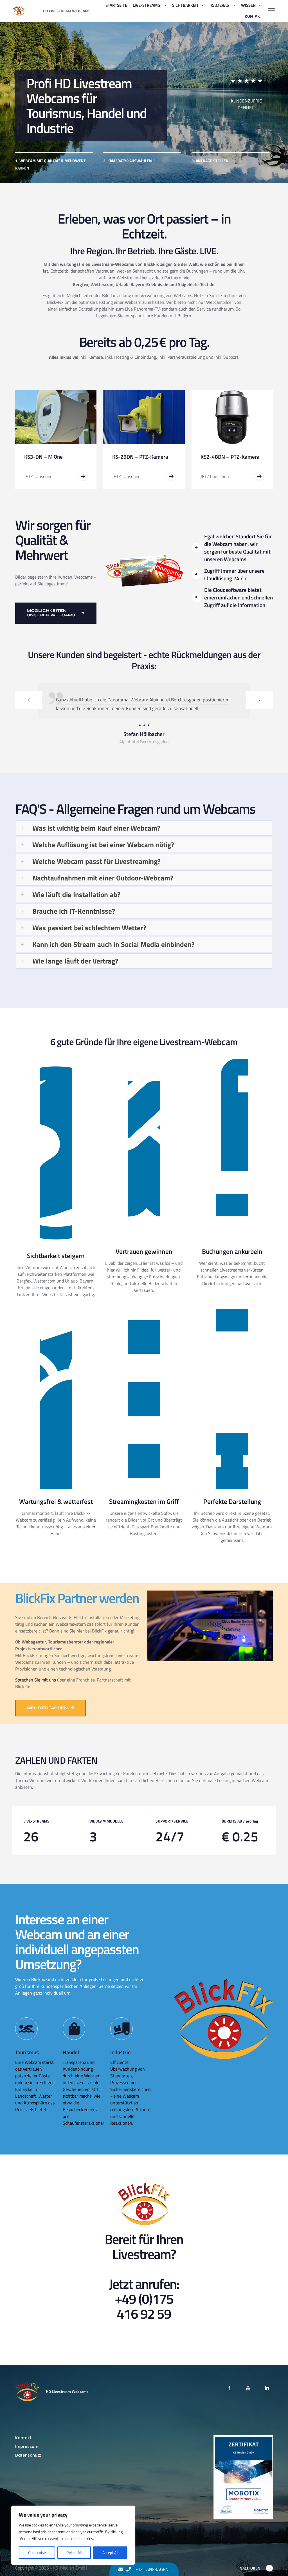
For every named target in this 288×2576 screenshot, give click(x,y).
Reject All (74, 2552)
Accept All (110, 2552)
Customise (37, 2552)
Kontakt (23, 2455)
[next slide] (259, 700)
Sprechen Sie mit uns (36, 1697)
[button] (144, 846)
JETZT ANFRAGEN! (151, 2569)
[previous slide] (29, 700)
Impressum (27, 2464)
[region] (73, 2535)
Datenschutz (28, 2473)
